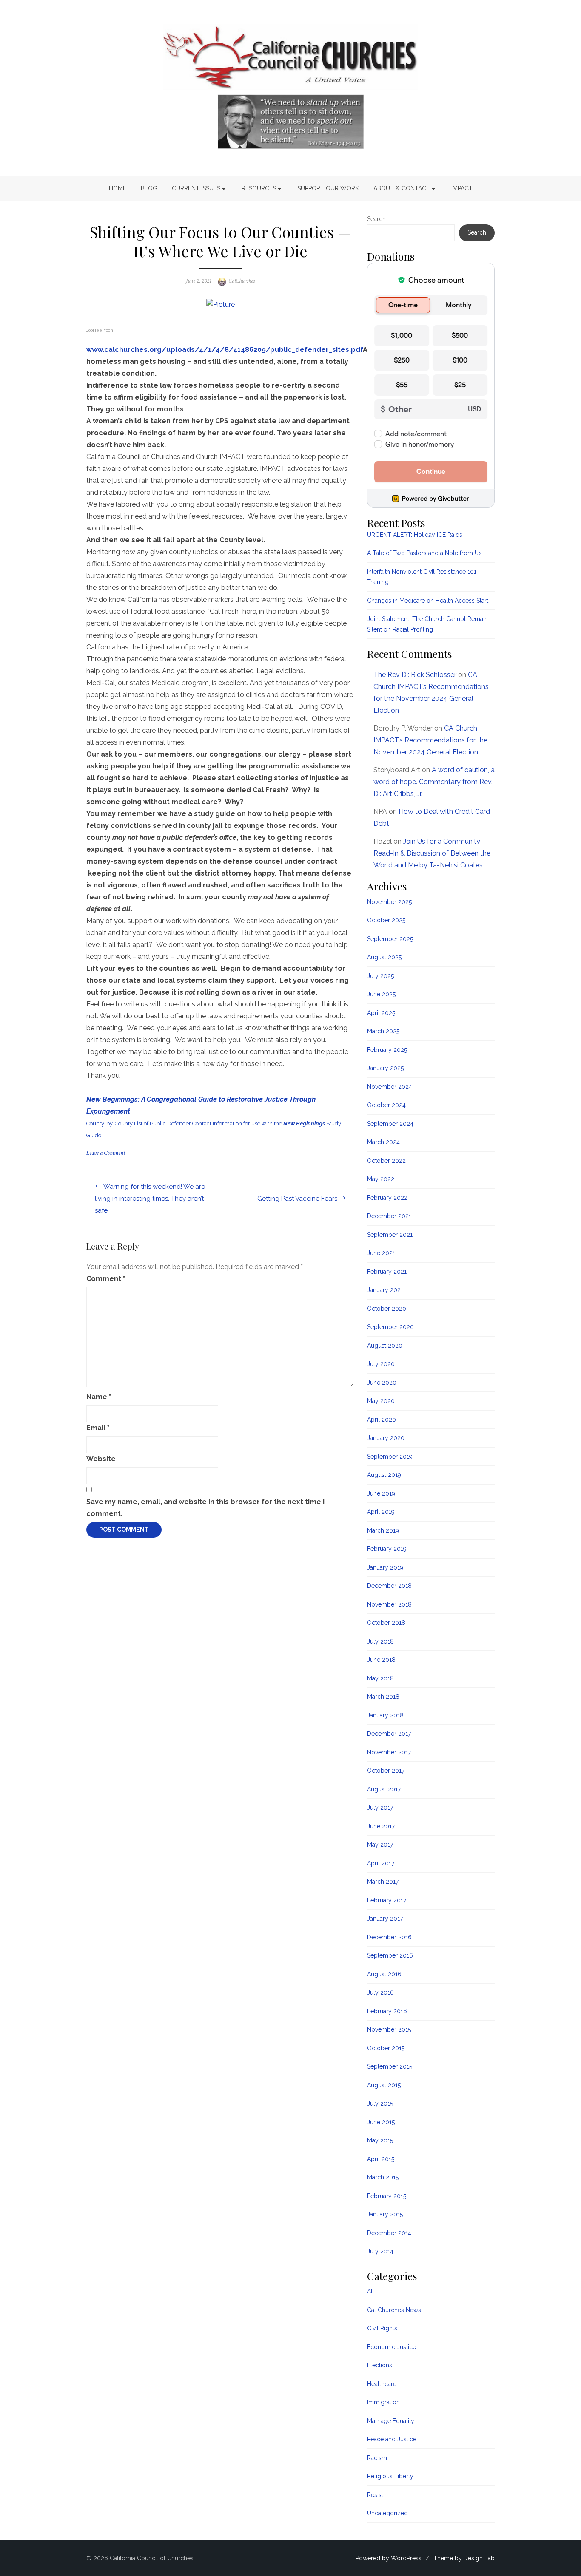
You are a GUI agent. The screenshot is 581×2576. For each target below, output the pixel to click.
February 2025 (387, 1050)
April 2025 (381, 1013)
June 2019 (381, 1493)
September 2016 (390, 1955)
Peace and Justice (392, 2439)
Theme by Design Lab (464, 2558)
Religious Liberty (390, 2476)
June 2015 (381, 2122)
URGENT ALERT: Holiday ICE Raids (415, 535)
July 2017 (380, 1808)
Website (101, 1459)
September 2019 (390, 1457)
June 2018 (381, 1660)
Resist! (376, 2495)
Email (98, 1428)
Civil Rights (382, 2328)
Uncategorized (387, 2513)
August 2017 (384, 1789)
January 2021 (385, 1290)
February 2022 (387, 1198)
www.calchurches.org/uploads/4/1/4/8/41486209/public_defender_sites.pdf (225, 350)
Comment (106, 1279)
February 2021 (387, 1272)
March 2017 (383, 1882)
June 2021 (381, 1253)
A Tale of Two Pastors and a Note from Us (424, 553)
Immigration (383, 2402)
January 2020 (386, 1438)
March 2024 (383, 1142)
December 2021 (389, 1216)
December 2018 (389, 1586)
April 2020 (382, 1420)
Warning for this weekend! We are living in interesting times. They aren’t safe (150, 1199)
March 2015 (383, 2177)
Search (376, 219)
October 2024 (386, 1105)
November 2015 (389, 2029)
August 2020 (385, 1346)
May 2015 (380, 2140)
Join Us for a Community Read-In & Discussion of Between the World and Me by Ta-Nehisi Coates (432, 853)
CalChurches (242, 281)
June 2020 (382, 1383)
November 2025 (389, 902)
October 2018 (386, 1623)
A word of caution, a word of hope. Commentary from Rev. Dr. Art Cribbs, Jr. (434, 782)
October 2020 (387, 1309)
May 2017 (380, 1845)
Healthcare (382, 2384)
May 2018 (380, 1678)
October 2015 (386, 2048)
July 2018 (380, 1641)
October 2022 (386, 1161)
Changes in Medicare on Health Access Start (428, 601)
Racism (377, 2458)
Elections (380, 2365)
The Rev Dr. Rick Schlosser (415, 675)
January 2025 (385, 1068)
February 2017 (387, 1900)
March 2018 (383, 1697)
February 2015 (387, 2196)
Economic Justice (392, 2347)
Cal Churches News (394, 2310)
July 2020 (381, 1364)
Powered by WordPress (389, 2558)
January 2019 (385, 1567)
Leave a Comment (106, 1153)
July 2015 (380, 2103)
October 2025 (386, 920)
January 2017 (385, 1919)
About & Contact (402, 188)
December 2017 (389, 1734)
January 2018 (385, 1715)
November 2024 (390, 1087)
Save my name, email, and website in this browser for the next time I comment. (205, 1508)
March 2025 (383, 1031)
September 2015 (390, 2066)
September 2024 (390, 1124)
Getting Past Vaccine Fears (297, 1199)
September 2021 (390, 1235)
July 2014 (380, 2251)
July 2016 (380, 1992)
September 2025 (390, 939)
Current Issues (196, 188)
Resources (259, 188)
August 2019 (384, 1475)
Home (118, 188)
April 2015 (381, 2159)
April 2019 (381, 1512)
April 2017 (381, 1863)
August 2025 (384, 957)
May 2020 (381, 1401)
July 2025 (380, 976)
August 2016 (384, 1974)
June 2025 (381, 994)
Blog (149, 188)
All (371, 2291)
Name (99, 1397)
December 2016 (389, 1937)
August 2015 (384, 2085)
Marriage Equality (391, 2421)
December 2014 (389, 2233)
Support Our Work (328, 188)
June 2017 (381, 1826)
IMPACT (462, 188)
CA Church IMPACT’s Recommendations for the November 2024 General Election (430, 740)
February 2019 (387, 1549)
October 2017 (386, 1771)
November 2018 (389, 1604)
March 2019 (383, 1530)
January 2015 (385, 2214)
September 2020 (390, 1327)
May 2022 (381, 1179)
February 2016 (387, 2011)
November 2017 (389, 1752)
